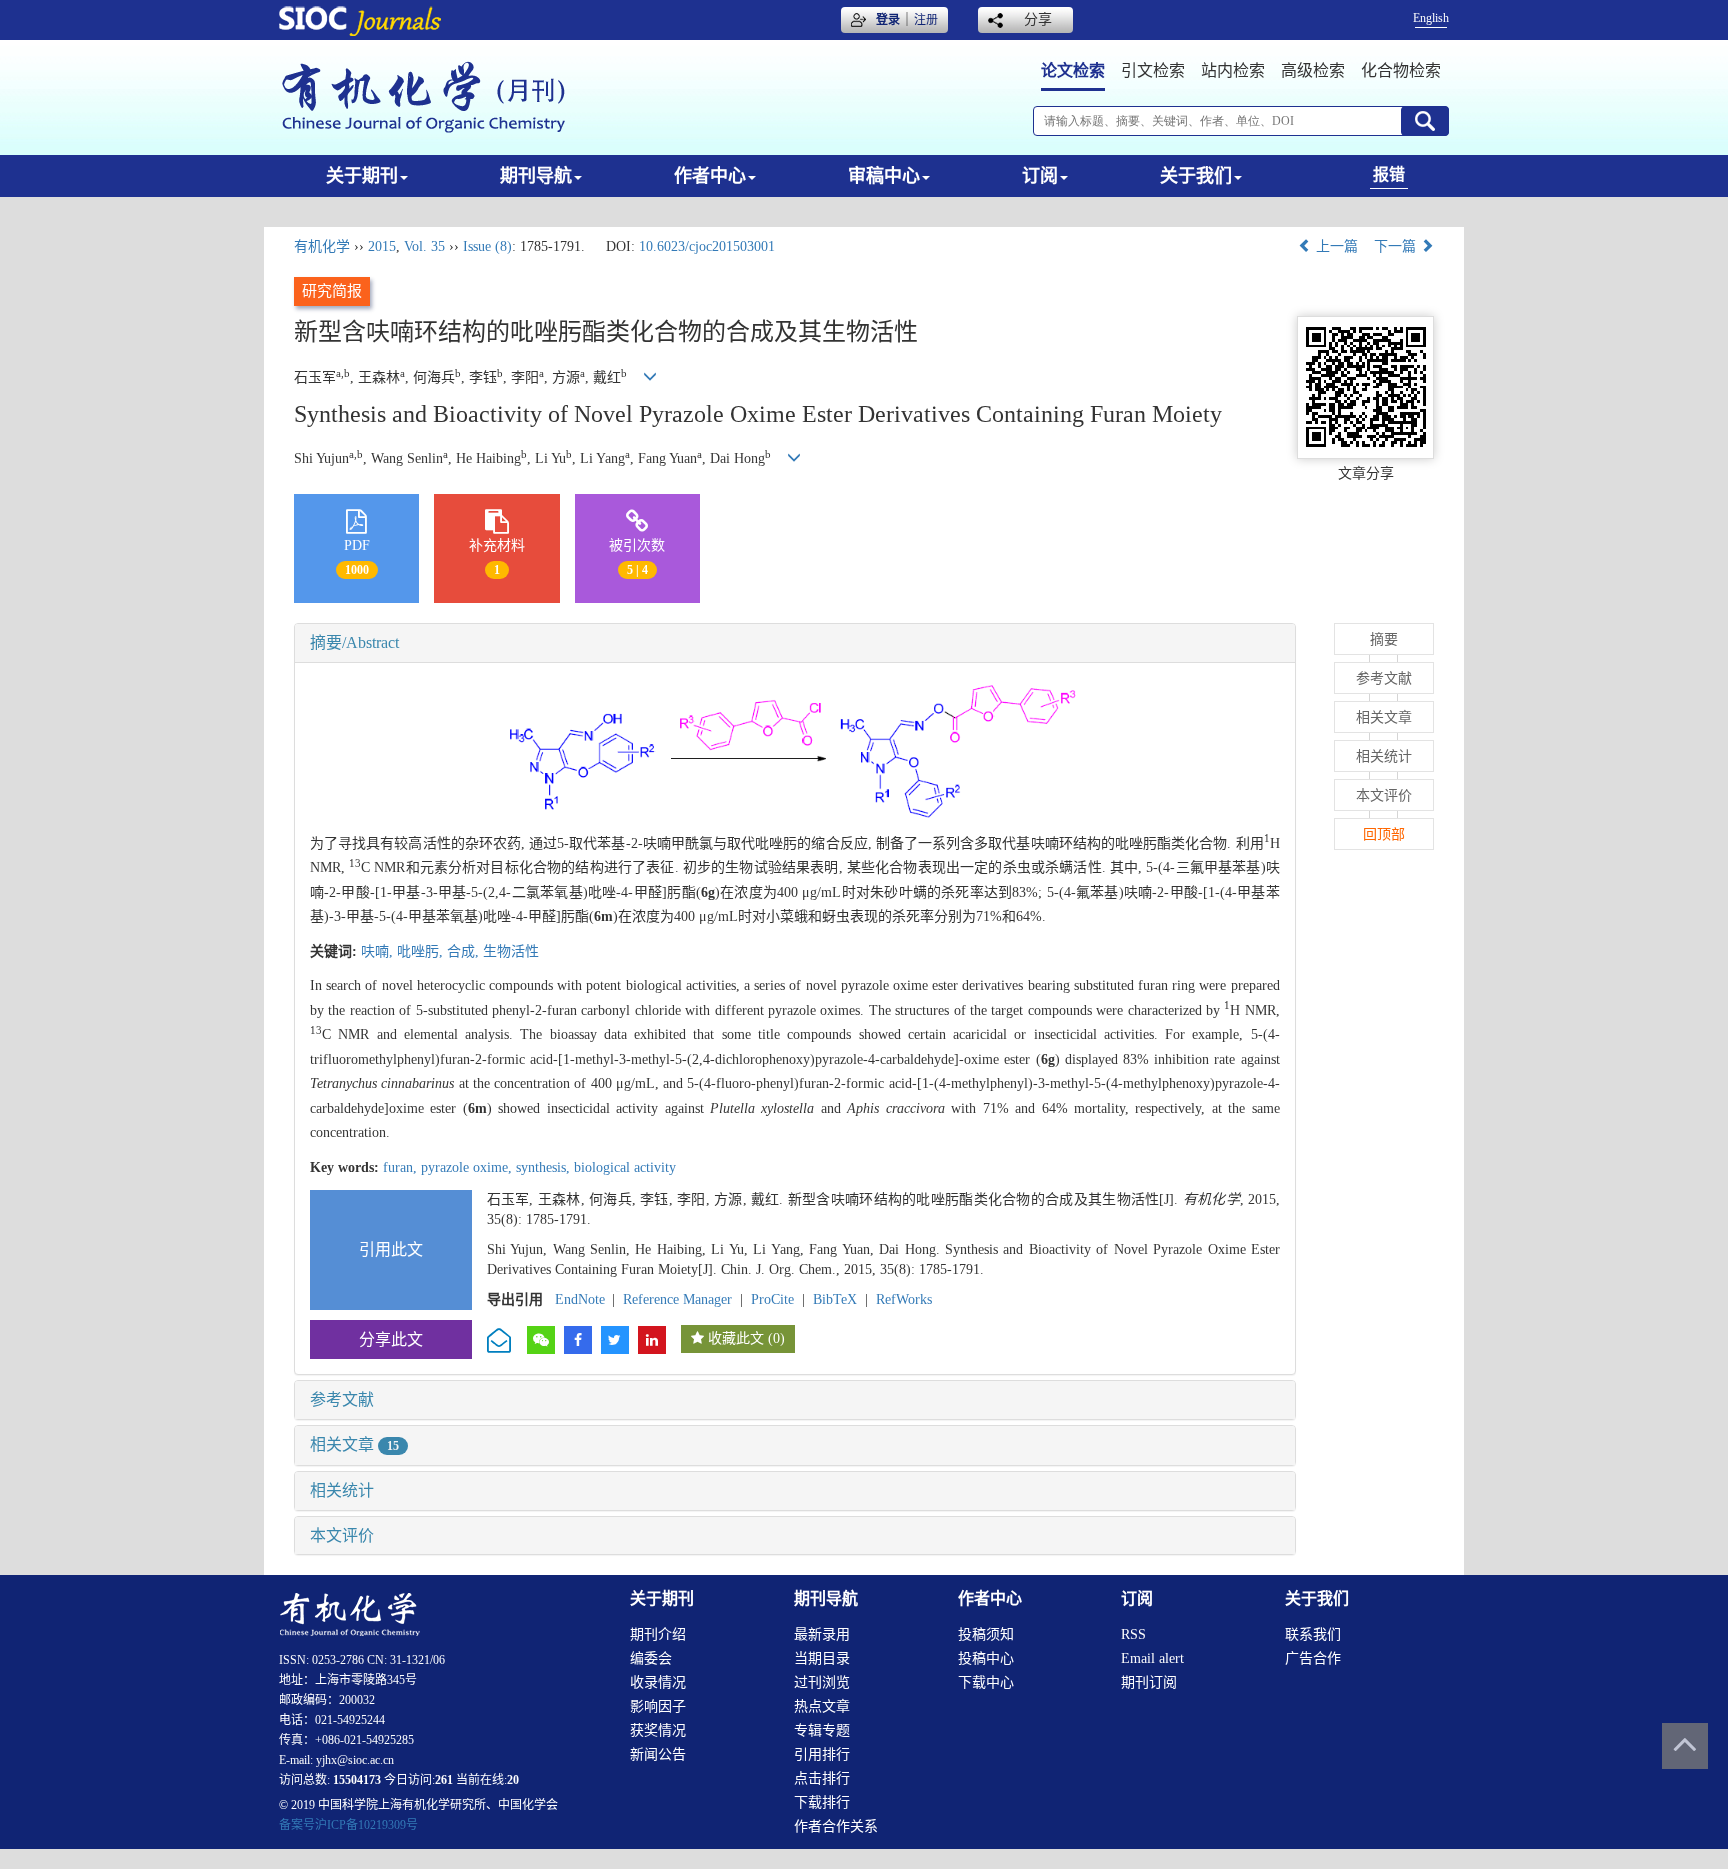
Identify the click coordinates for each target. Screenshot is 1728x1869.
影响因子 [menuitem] (658, 1706)
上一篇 (1335, 246)
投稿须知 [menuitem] (986, 1634)
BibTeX (835, 1299)
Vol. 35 (424, 246)
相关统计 (342, 1490)
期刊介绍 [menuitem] (658, 1634)
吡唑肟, (422, 951)
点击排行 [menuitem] (822, 1778)
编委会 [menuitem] (651, 1658)
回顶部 (1384, 834)
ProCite (772, 1299)
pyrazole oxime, (468, 1167)
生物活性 (511, 951)
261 (444, 1780)
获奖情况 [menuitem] (658, 1730)
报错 (1389, 174)
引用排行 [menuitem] (822, 1754)
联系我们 (1313, 1634)
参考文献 (342, 1399)
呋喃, (379, 951)
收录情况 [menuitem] (658, 1682)
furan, (402, 1167)
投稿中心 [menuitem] (986, 1658)
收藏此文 (736, 1338)
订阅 (1040, 176)
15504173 (357, 1780)
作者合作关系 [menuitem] (836, 1826)
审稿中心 (884, 176)
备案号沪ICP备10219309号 (348, 1825)
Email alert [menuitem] (1152, 1658)
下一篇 (1397, 246)
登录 (888, 20)
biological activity (625, 1167)
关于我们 (1196, 176)
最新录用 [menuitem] (822, 1634)
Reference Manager (677, 1299)
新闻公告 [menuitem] (658, 1754)
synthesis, (545, 1167)
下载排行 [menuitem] (822, 1802)
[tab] (795, 643)
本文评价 (342, 1535)
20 (513, 1780)
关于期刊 (362, 176)
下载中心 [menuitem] (986, 1682)
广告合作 (1313, 1658)
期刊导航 (536, 176)
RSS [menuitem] (1133, 1634)
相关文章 (354, 1444)
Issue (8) (487, 246)
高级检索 (1313, 70)
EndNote (580, 1299)
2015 (382, 246)
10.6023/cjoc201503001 (707, 246)
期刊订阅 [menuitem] (1149, 1682)
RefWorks (904, 1299)
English (1431, 18)
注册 (926, 20)
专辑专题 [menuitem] (822, 1730)
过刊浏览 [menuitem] (822, 1682)
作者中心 (710, 176)
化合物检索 (1401, 70)
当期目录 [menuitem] (822, 1658)
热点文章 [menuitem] (822, 1706)
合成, (465, 951)
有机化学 (322, 246)
